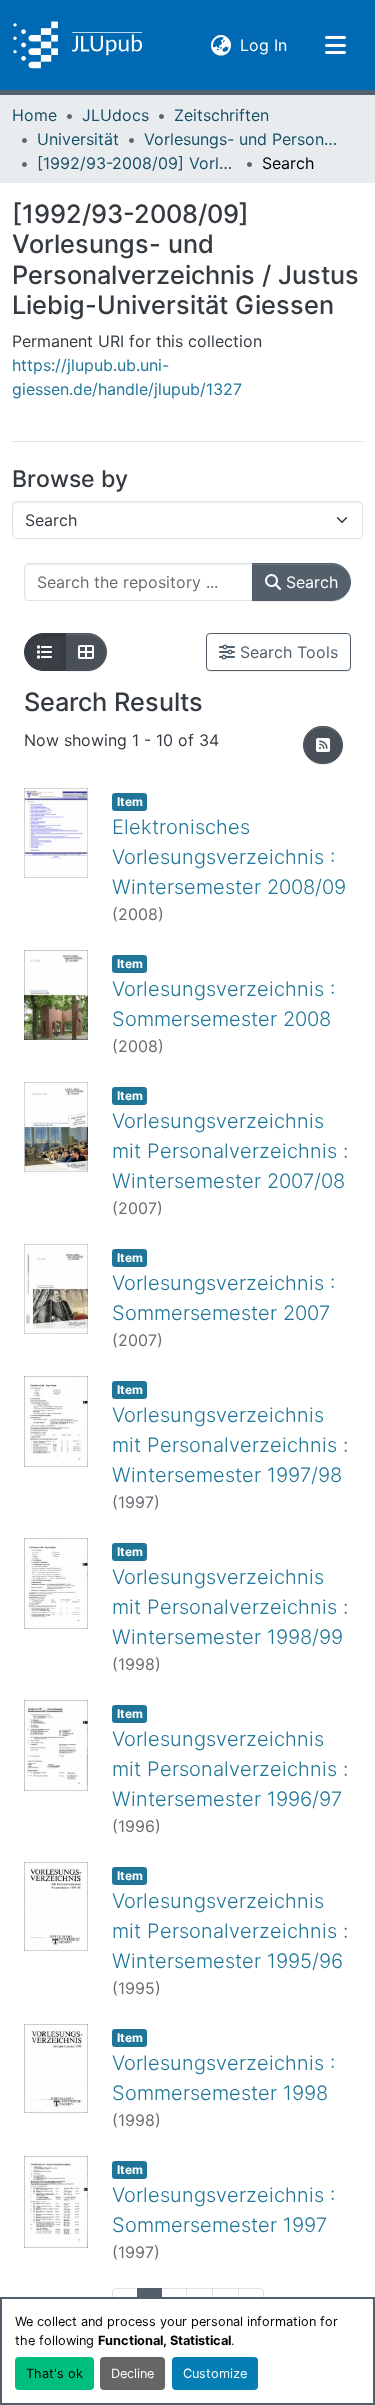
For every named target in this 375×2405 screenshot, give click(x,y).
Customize (215, 2373)
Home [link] (34, 115)
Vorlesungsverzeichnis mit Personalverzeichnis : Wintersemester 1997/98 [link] (230, 1445)
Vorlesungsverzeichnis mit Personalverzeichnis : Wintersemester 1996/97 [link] (230, 1769)
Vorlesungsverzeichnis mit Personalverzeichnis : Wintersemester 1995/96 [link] (230, 1931)
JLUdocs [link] (115, 115)
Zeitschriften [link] (221, 115)
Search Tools (286, 652)
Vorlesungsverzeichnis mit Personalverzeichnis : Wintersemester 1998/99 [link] (230, 1607)
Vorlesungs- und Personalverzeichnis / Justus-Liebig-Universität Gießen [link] (244, 139)
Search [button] (309, 582)
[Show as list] (45, 652)
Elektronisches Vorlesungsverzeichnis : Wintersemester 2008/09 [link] (229, 857)
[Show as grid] (86, 652)
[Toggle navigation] (335, 45)
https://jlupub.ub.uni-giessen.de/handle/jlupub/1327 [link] (127, 377)
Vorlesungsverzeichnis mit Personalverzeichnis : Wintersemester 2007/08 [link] (230, 1151)
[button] (77, 45)
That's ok (54, 2373)
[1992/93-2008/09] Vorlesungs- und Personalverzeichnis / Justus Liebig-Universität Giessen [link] (137, 163)
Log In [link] (263, 44)
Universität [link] (78, 139)
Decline (132, 2373)
